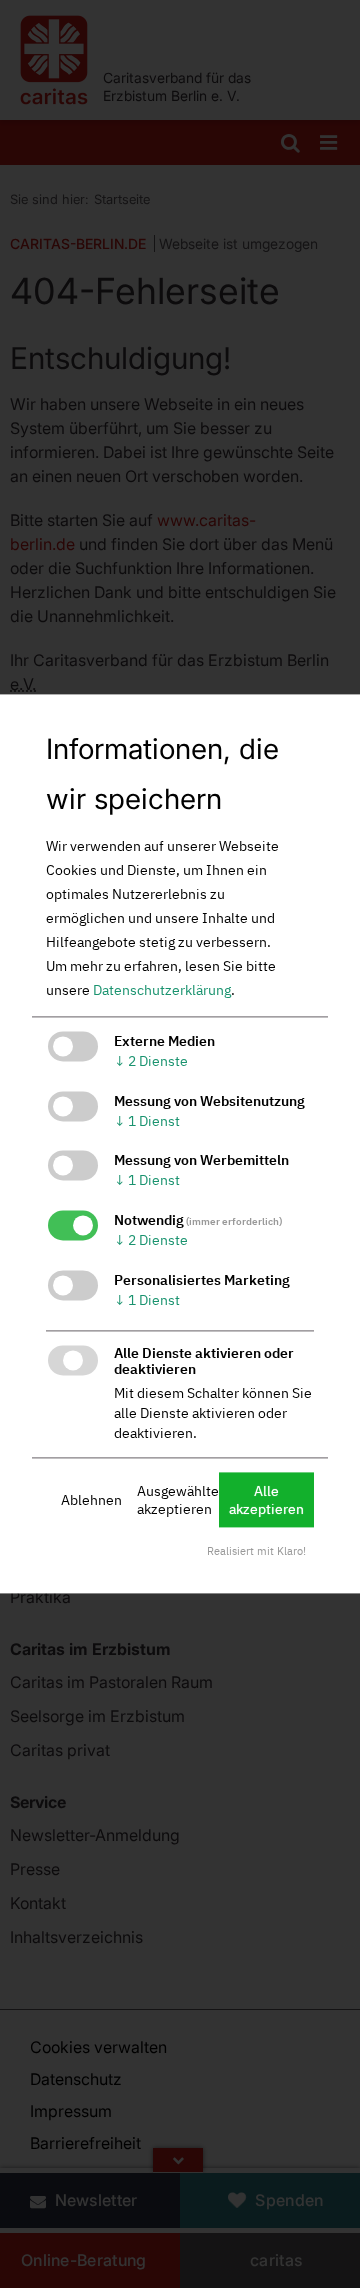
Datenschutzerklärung (162, 990)
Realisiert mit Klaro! (256, 1552)
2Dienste (151, 1061)
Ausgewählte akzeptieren (178, 1500)
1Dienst (147, 1121)
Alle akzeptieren (266, 1500)
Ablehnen (91, 1500)
